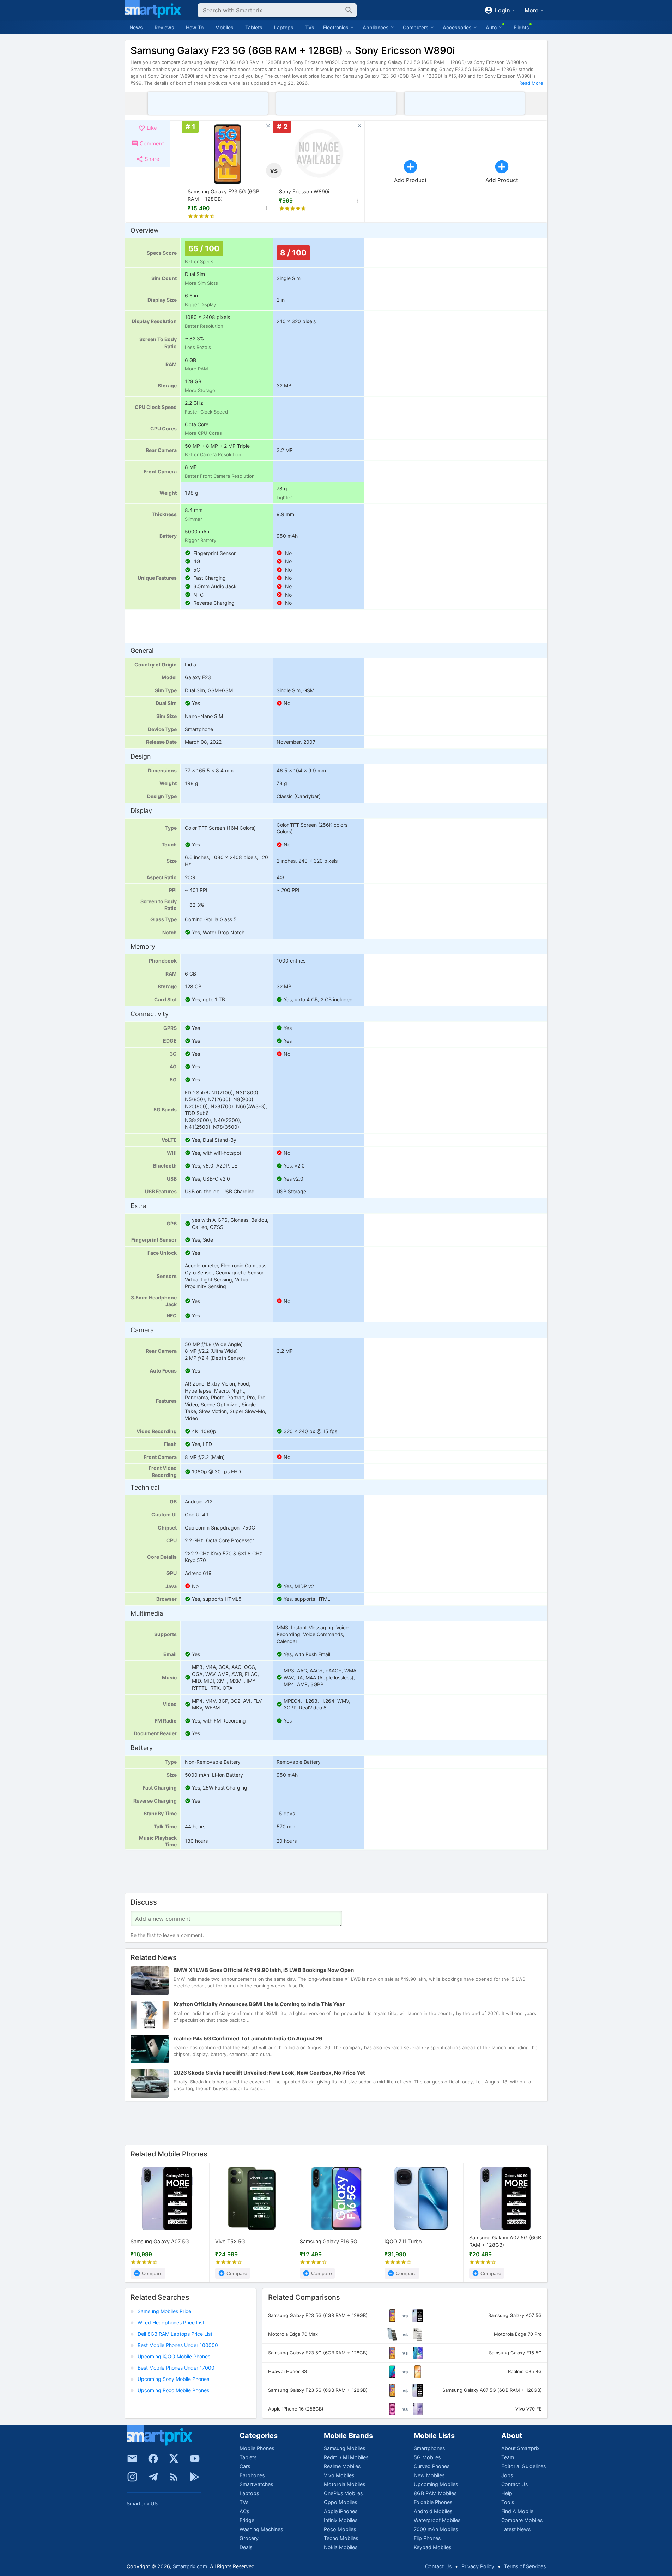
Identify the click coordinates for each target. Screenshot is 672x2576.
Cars (245, 2466)
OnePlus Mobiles (343, 2493)
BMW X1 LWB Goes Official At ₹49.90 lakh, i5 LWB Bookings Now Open (264, 1970)
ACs (244, 2511)
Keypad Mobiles (432, 2547)
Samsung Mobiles (344, 2448)
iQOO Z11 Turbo (403, 2241)
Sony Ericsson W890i (304, 191)
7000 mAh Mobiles (436, 2529)
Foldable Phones (433, 2502)
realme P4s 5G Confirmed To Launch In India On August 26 (248, 2039)
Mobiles (224, 27)
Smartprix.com (190, 2566)
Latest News (516, 2529)
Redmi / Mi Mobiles (346, 2457)
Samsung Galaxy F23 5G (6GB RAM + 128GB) (223, 195)
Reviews (164, 27)
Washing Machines (261, 2529)
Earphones (252, 2475)
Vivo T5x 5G (230, 2241)
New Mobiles (429, 2475)
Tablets (254, 27)
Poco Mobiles (340, 2529)
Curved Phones (432, 2466)
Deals (246, 2547)
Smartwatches (256, 2484)
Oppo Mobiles (340, 2502)
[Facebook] (153, 2459)
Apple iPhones (341, 2511)
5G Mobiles (427, 2457)
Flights (521, 27)
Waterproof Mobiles (437, 2520)
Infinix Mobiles (341, 2520)
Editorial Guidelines (523, 2466)
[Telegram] (153, 2477)
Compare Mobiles (522, 2520)
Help (507, 2493)
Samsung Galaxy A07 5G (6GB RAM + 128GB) (505, 2241)
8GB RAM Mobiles (435, 2493)
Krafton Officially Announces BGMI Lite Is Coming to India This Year (259, 2005)
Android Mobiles (433, 2511)
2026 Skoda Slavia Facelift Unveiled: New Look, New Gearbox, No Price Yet (269, 2073)
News (136, 27)
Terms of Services (525, 2566)
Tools (508, 2502)
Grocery (249, 2538)
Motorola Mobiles (344, 2484)
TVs (310, 27)
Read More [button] (531, 83)
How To (195, 27)
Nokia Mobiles (341, 2547)
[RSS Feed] (174, 2477)
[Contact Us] (132, 2459)
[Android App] (195, 2477)
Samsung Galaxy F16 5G (329, 2241)
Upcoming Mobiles (436, 2484)
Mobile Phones (257, 2448)
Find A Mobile (517, 2511)
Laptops (284, 27)
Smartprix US (142, 2503)
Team (508, 2457)
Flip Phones (427, 2538)
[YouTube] (195, 2459)
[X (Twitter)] (174, 2459)
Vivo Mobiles (339, 2475)
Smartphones (429, 2448)
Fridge (247, 2520)
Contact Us (514, 2484)
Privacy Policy (478, 2566)
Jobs (507, 2475)
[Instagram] (132, 2477)
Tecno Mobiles (341, 2538)
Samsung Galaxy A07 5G (160, 2241)
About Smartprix (520, 2448)
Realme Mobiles (342, 2466)
